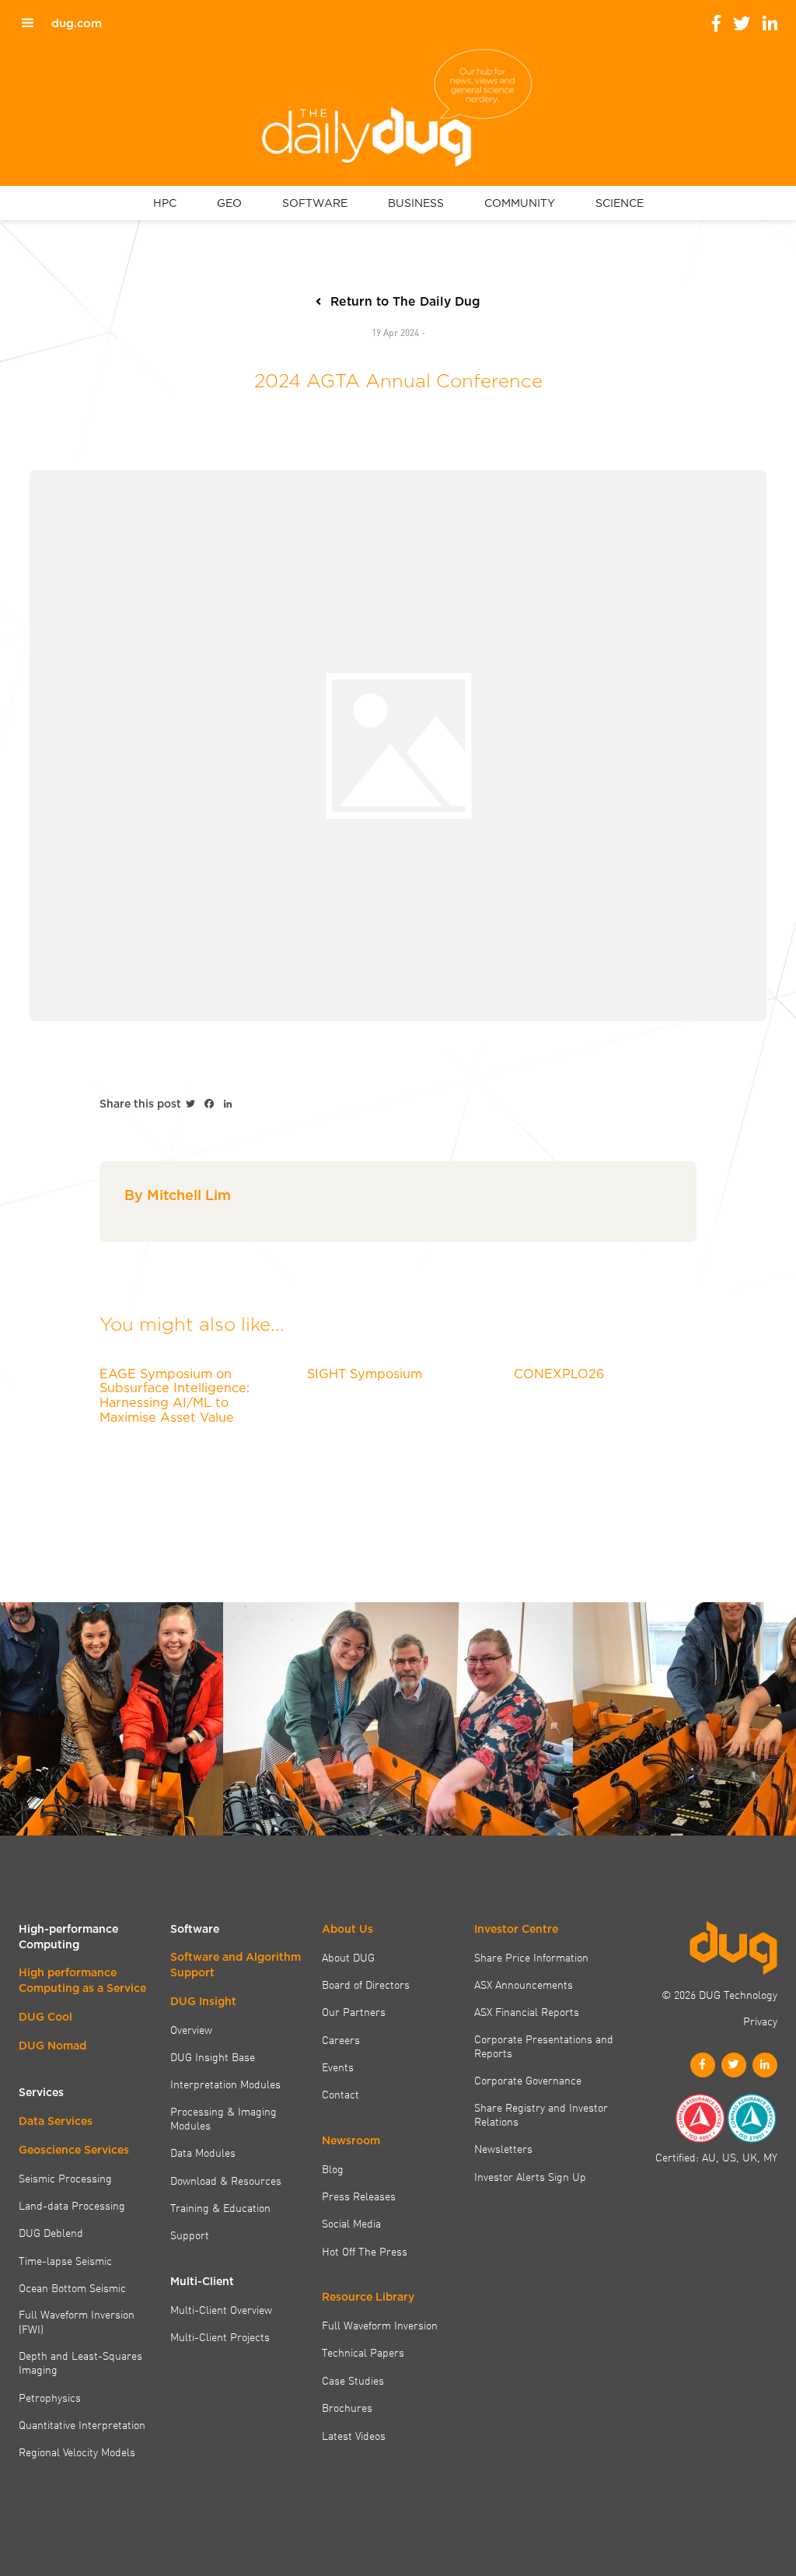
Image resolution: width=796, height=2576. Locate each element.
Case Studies (353, 2380)
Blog (333, 2168)
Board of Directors (366, 1984)
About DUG (348, 1957)
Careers (341, 2039)
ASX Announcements (524, 1984)
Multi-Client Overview (221, 2309)
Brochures (347, 2407)
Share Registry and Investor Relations (541, 2114)
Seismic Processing (65, 2178)
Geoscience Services (74, 2150)
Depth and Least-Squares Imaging (80, 2362)
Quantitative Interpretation (82, 2424)
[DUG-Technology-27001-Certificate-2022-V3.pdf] (752, 2118)
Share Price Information (531, 1957)
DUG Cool (45, 2017)
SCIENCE (620, 203)
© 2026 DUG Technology (719, 1994)
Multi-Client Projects (220, 2336)
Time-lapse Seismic (65, 2260)
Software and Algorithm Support (236, 1965)
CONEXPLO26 (559, 1374)
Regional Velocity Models (77, 2452)
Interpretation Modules (225, 2084)
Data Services (56, 2121)
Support (190, 2235)
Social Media (351, 2223)
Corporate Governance (528, 2080)
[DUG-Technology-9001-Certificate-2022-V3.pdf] (700, 2118)
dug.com (77, 23)
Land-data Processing (72, 2205)
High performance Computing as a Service (82, 1980)
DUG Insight (203, 2001)
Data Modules (203, 2152)
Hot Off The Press (365, 2251)
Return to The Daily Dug (405, 301)
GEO (229, 203)
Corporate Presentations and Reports (544, 2046)
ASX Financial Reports (527, 2011)
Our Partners (354, 2011)
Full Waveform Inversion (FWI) (77, 2321)
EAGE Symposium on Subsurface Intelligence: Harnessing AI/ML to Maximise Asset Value (175, 1395)
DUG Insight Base (213, 2056)
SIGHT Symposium (365, 1374)
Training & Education (220, 2207)
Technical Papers (363, 2352)
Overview (191, 2029)
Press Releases (359, 2196)
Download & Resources (226, 2180)
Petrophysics (50, 2397)
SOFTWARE (315, 203)
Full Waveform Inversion (380, 2325)
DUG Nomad (52, 2046)
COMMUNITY (520, 203)
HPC (165, 203)
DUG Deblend (51, 2232)
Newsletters (503, 2148)
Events (338, 2067)
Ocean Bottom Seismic (72, 2287)
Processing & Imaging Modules (223, 2118)
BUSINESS (416, 203)
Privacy (760, 2021)
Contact (340, 2094)
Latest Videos (354, 2435)
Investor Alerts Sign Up (530, 2176)
